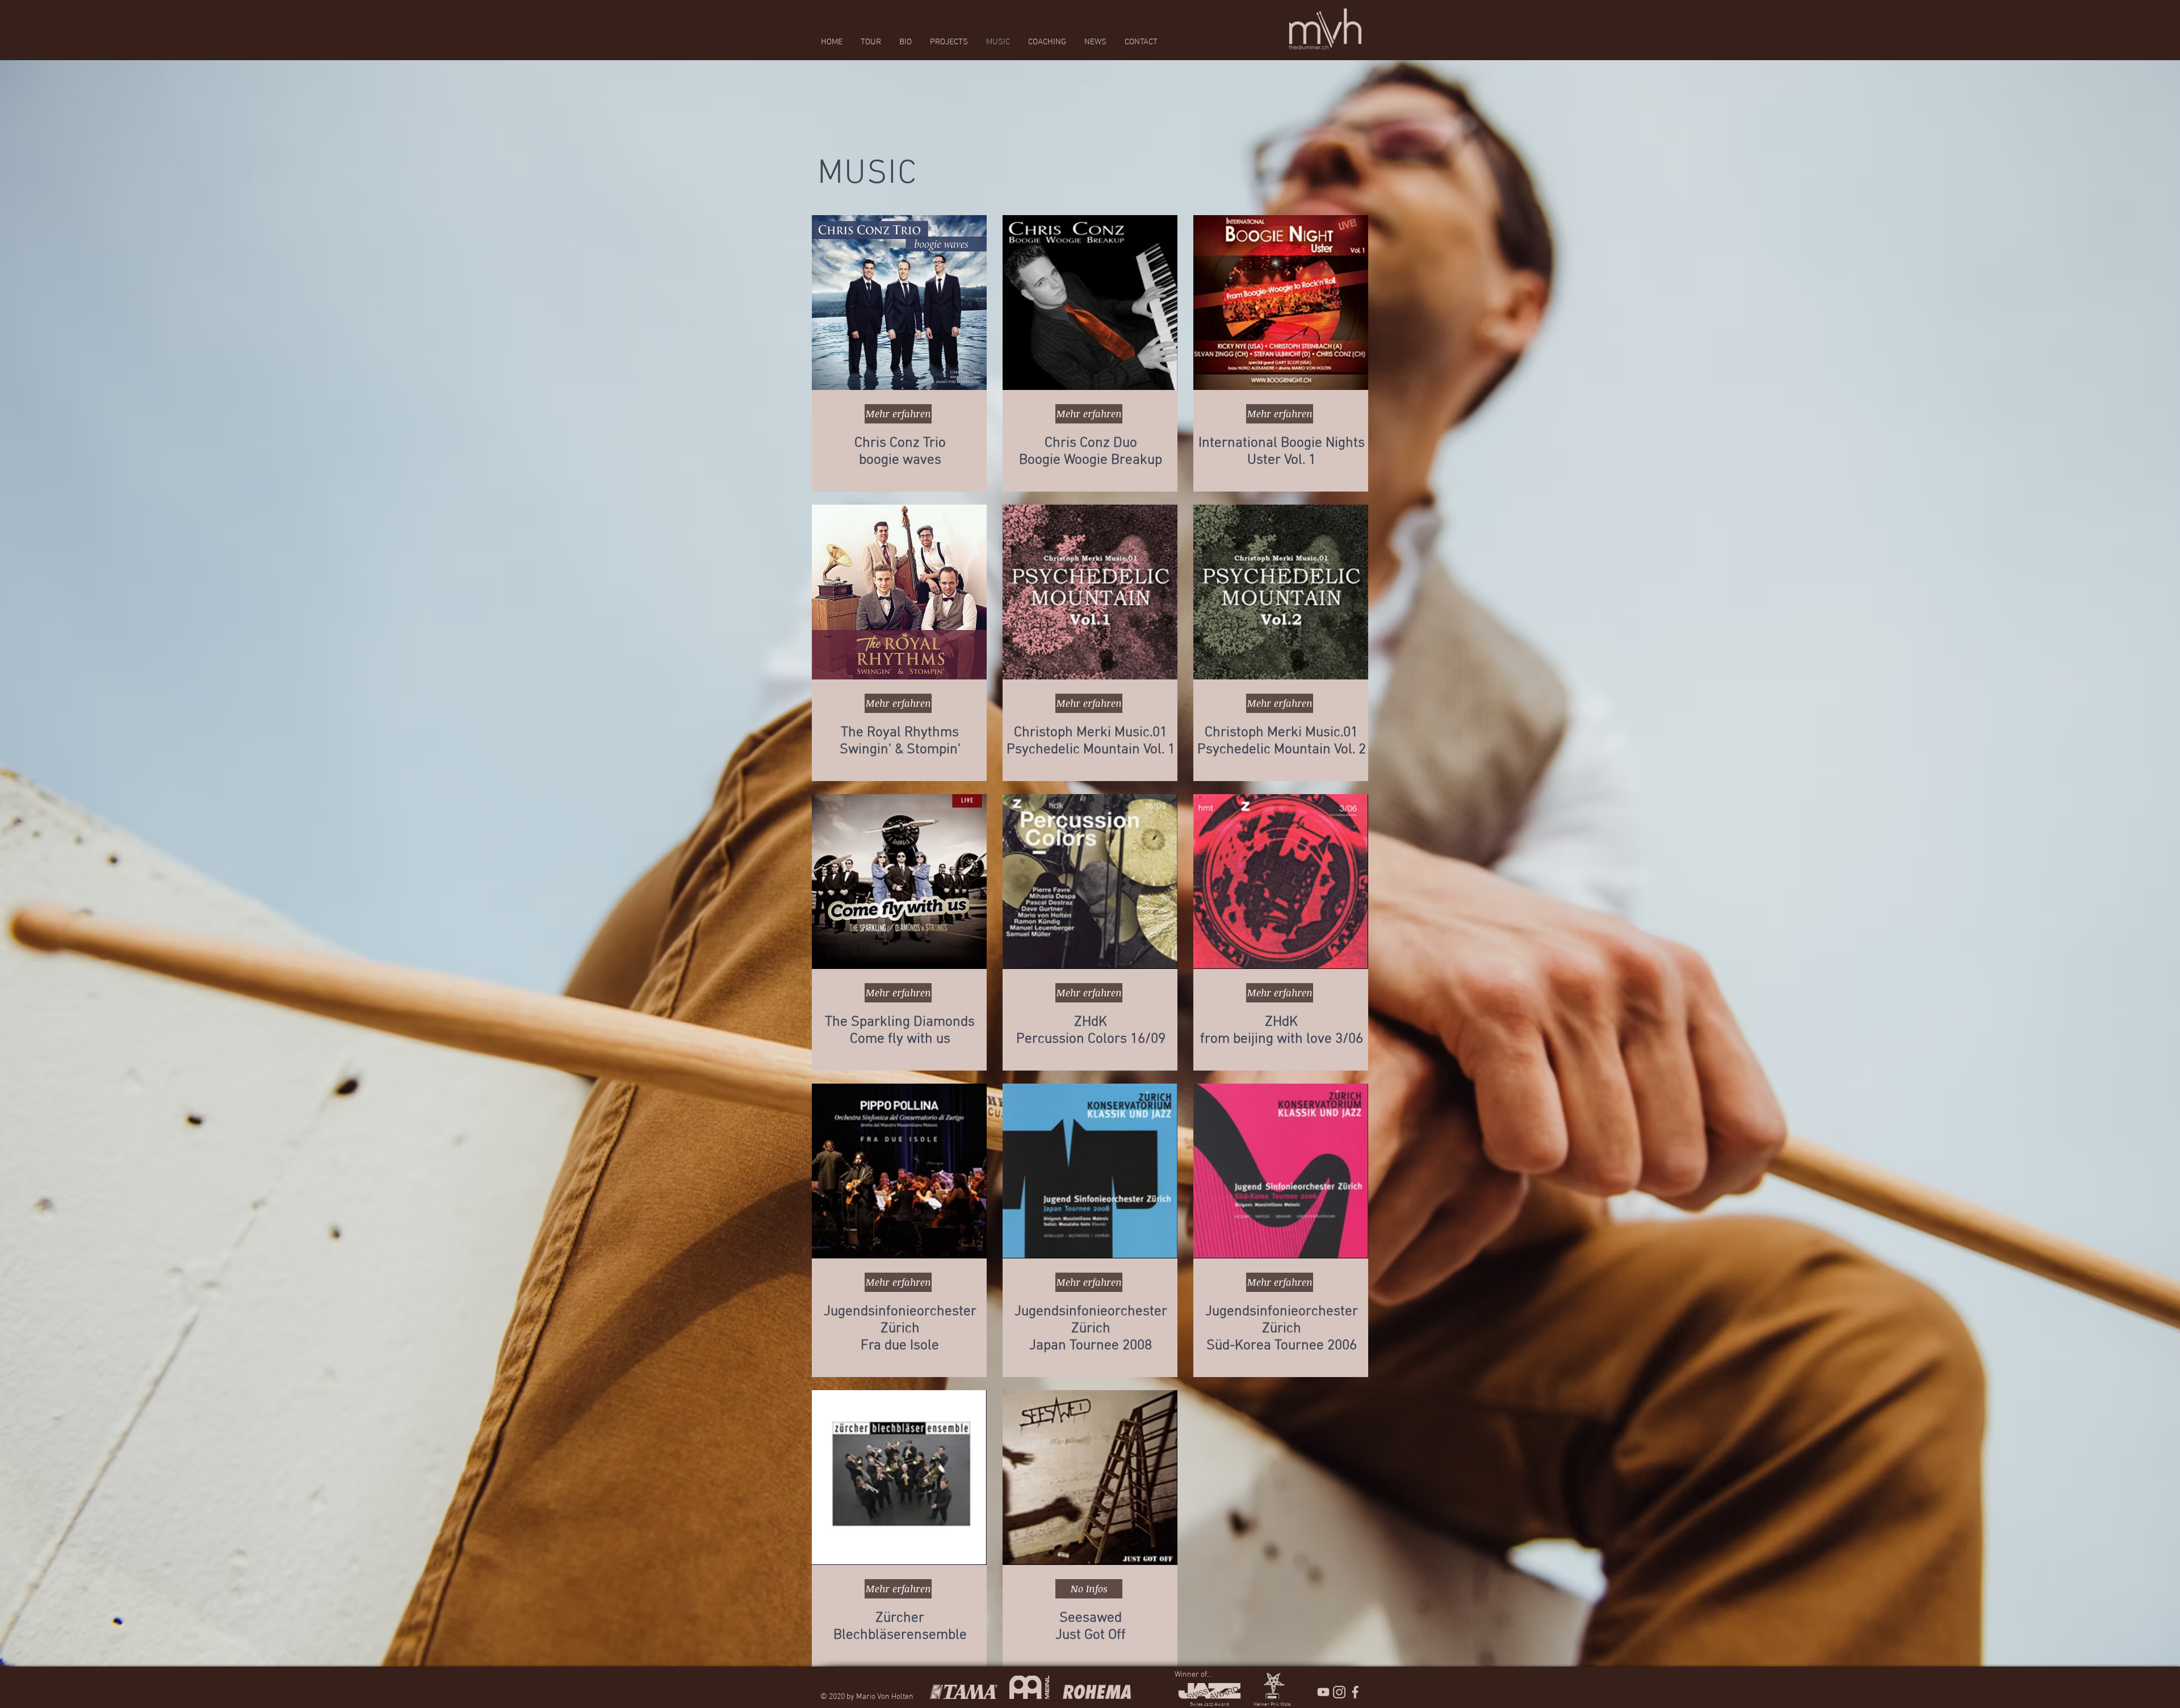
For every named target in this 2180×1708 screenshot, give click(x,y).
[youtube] (1323, 1692)
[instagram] (1339, 1692)
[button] (1089, 1589)
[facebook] (1355, 1692)
